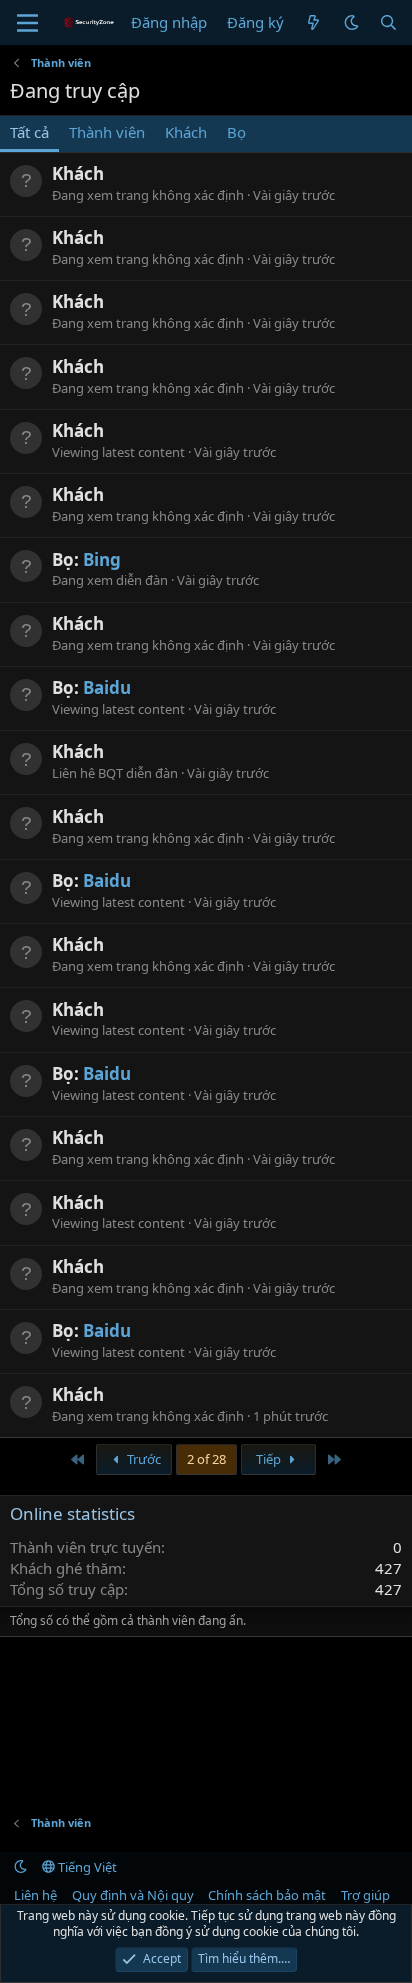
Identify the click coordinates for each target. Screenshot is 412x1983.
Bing (102, 559)
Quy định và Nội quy (133, 1895)
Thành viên (107, 132)
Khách (186, 132)
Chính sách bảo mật (267, 1895)
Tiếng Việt (86, 1867)
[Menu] (27, 23)
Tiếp (270, 1459)
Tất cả (29, 132)
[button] (351, 22)
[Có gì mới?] (313, 22)
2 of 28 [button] (206, 1459)
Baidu (107, 687)
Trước (142, 1459)
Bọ (236, 132)
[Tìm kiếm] (388, 22)
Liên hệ (35, 1895)
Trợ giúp (365, 1895)
